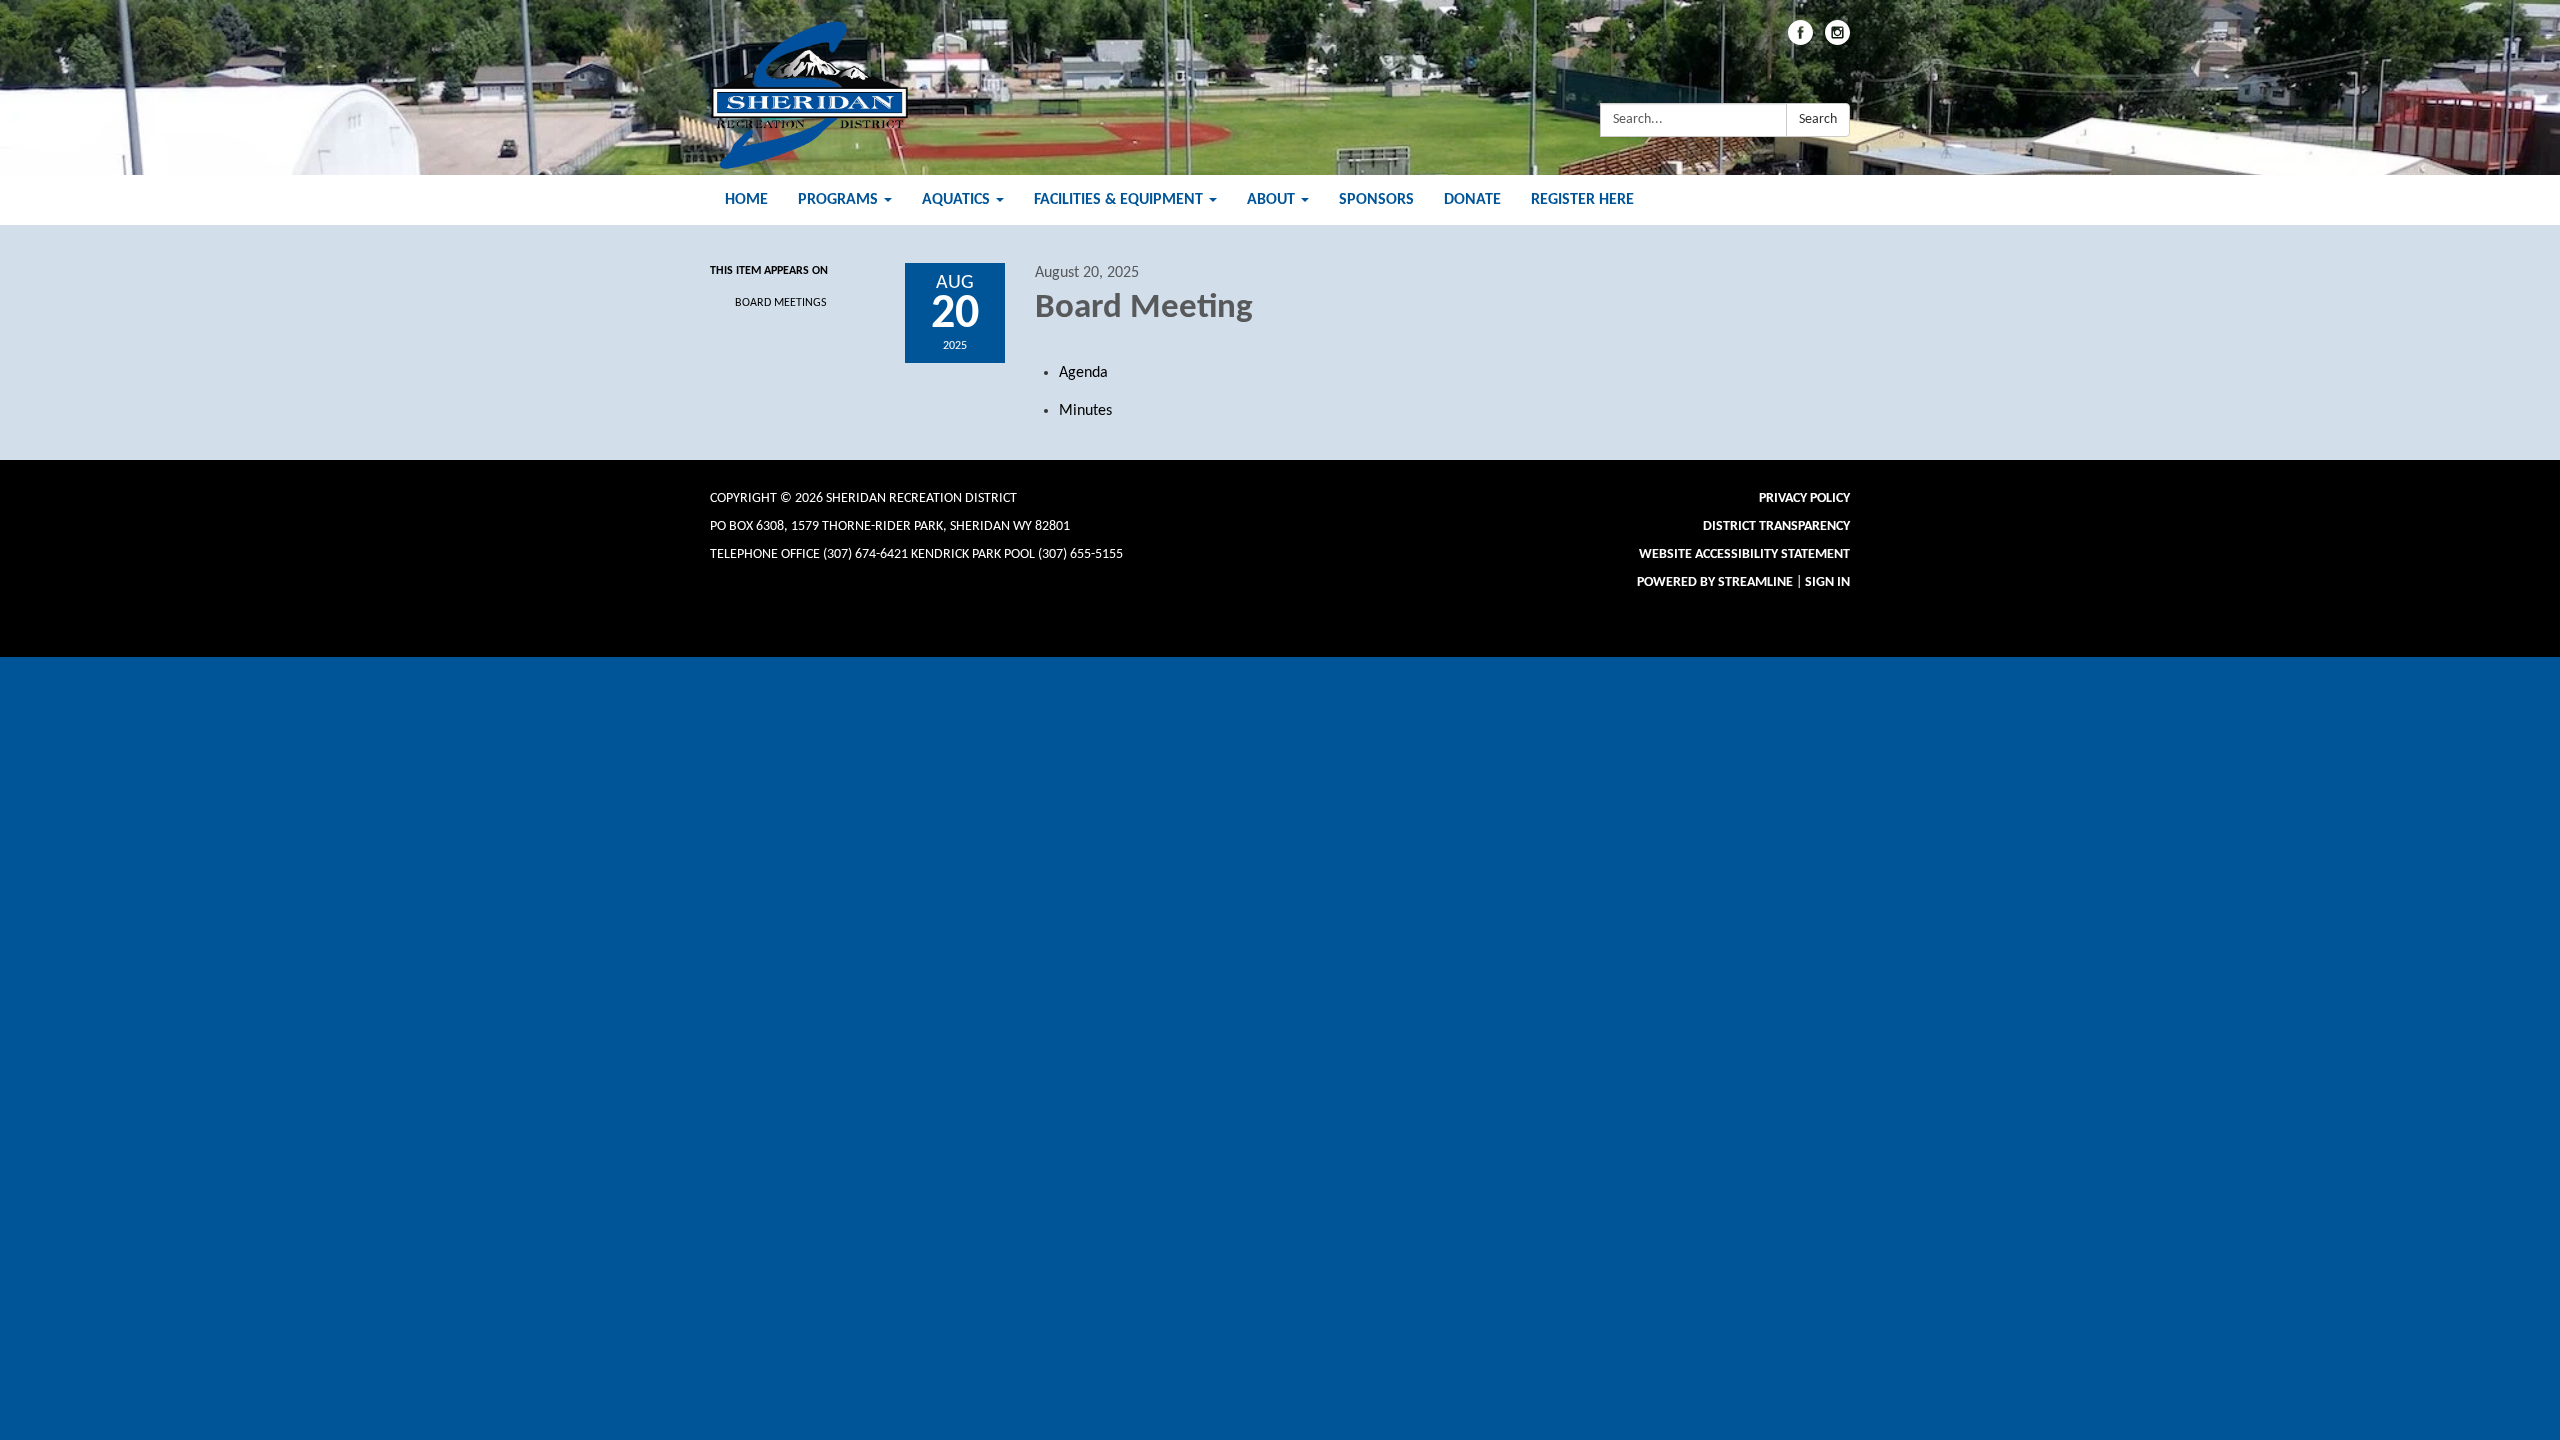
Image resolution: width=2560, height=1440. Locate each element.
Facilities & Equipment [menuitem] (1118, 200)
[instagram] (1837, 41)
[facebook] (1800, 41)
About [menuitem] (1271, 200)
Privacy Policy (1804, 498)
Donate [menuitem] (1472, 200)
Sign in (1827, 582)
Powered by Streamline (1715, 582)
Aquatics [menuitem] (956, 200)
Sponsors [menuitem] (1376, 200)
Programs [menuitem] (838, 200)
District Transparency (1776, 526)
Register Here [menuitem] (1582, 200)
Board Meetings (781, 303)
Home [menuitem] (746, 200)
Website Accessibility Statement (1744, 554)
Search (1818, 119)
